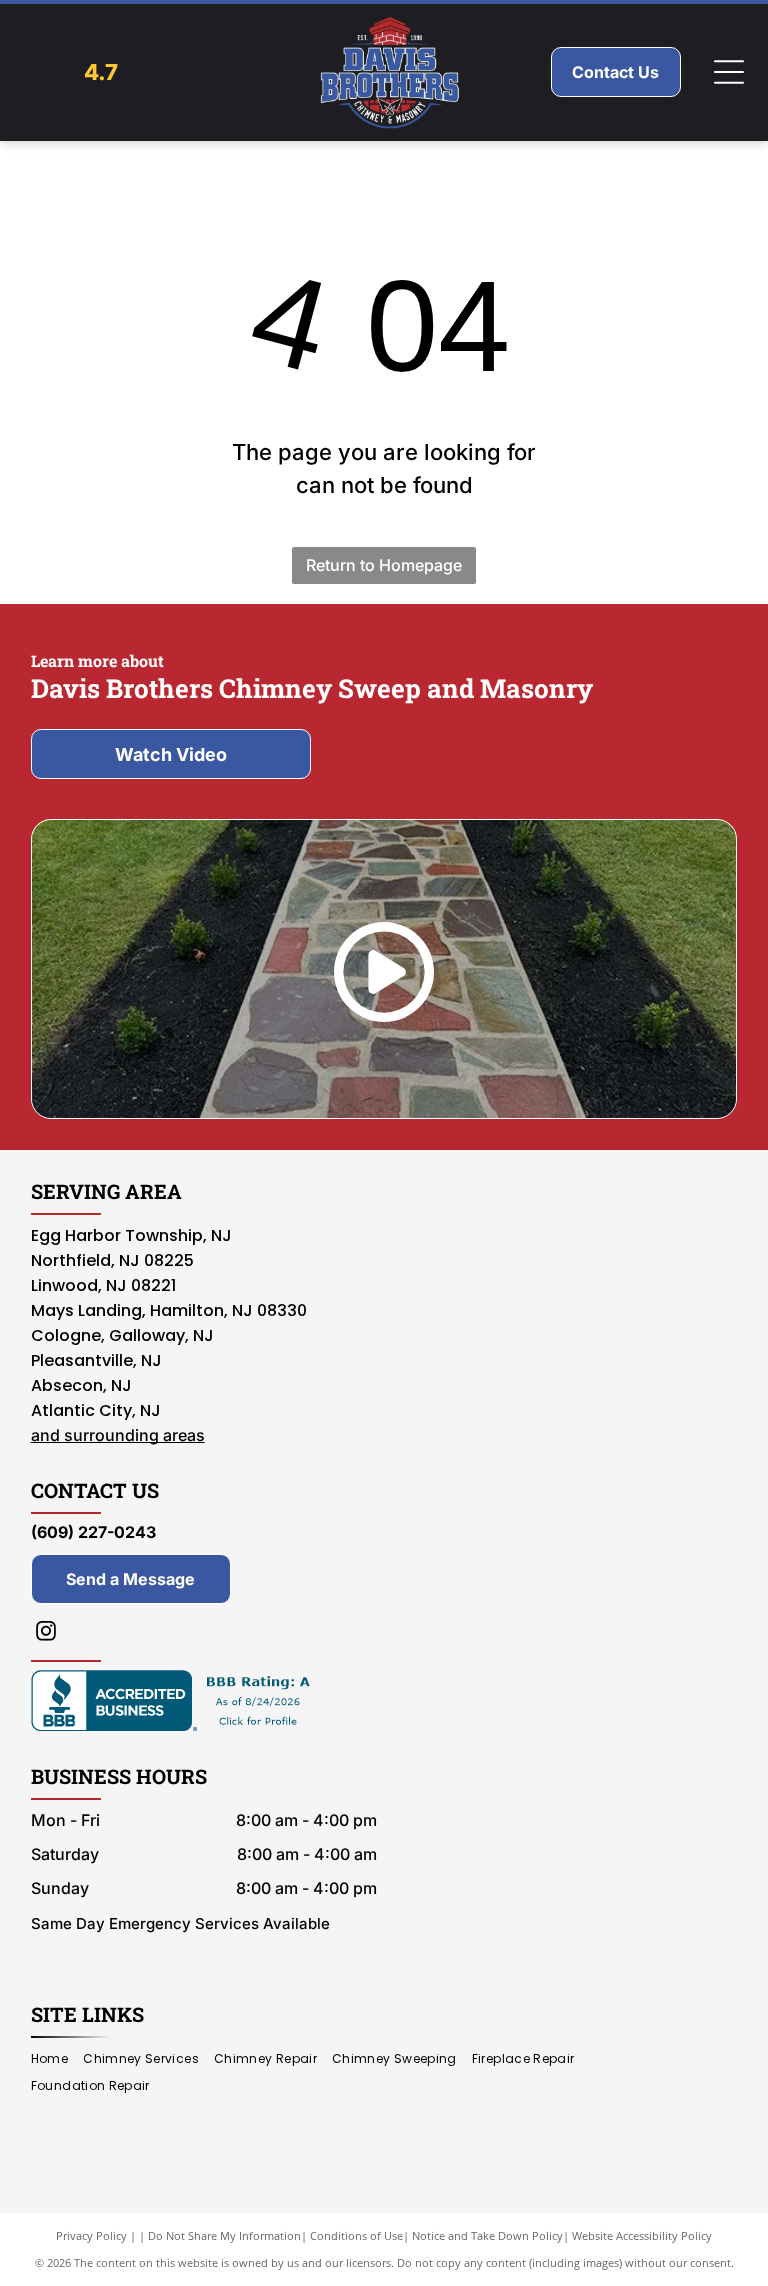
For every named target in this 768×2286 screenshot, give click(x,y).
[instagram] (46, 1633)
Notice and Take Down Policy (487, 2235)
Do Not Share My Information (224, 2235)
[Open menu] (729, 72)
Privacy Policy (91, 2235)
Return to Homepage (384, 565)
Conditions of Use (356, 2235)
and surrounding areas (118, 1435)
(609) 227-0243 (93, 1532)
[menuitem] (57, 2059)
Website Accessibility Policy (642, 2235)
